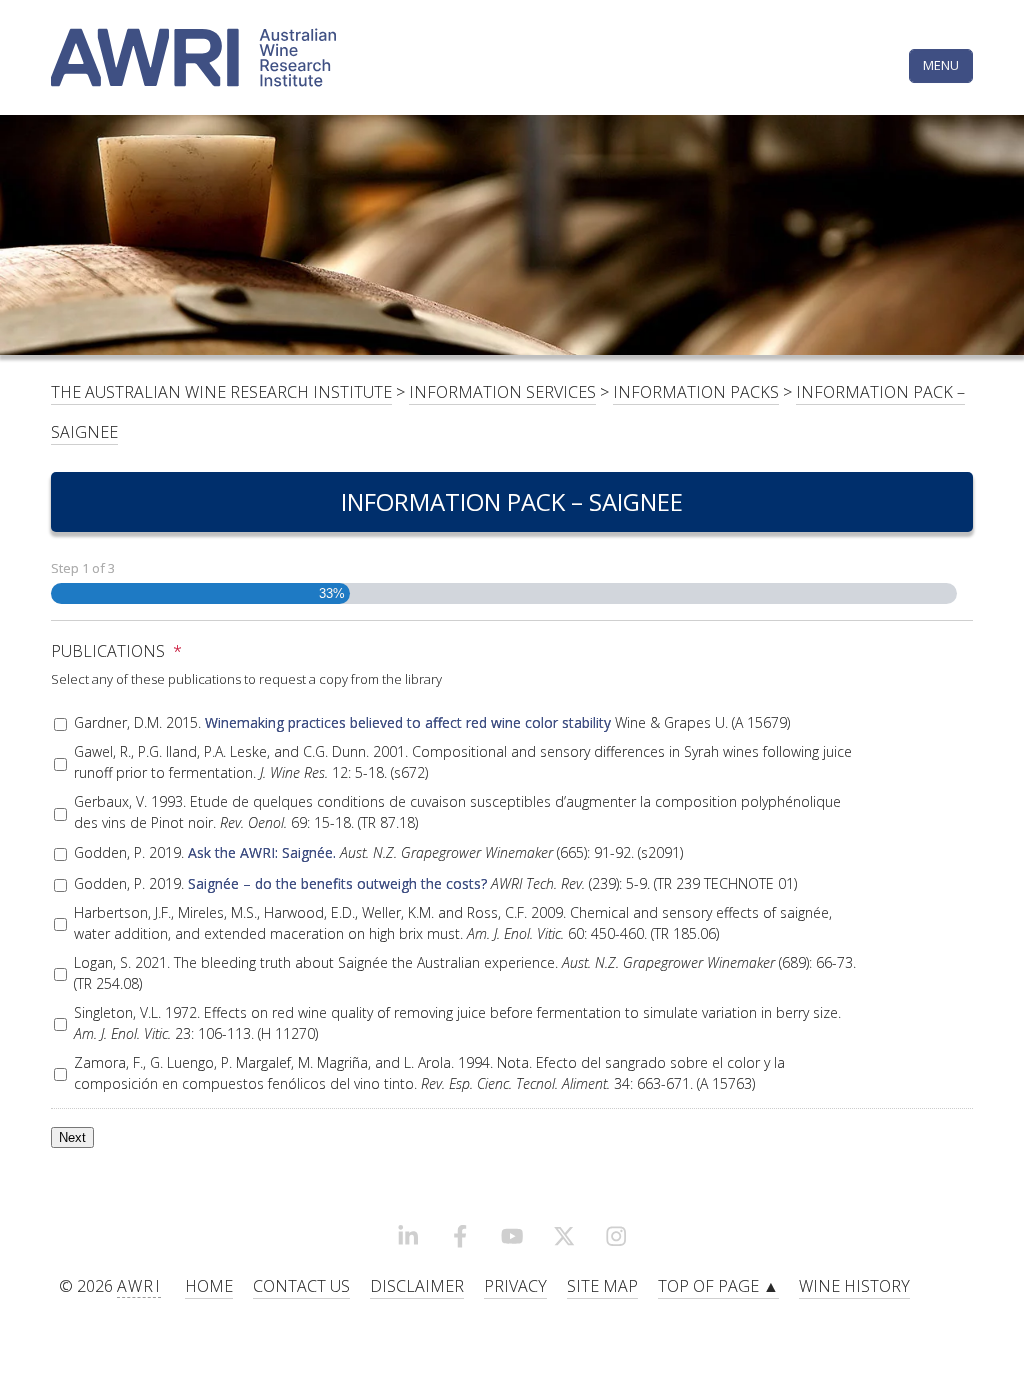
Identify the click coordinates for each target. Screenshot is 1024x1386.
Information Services (502, 392)
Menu (941, 65)
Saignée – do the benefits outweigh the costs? (337, 883)
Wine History (854, 1286)
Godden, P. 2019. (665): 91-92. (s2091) (378, 852)
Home (209, 1286)
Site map (602, 1286)
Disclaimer (417, 1286)
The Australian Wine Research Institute (221, 392)
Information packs (696, 392)
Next (72, 1137)
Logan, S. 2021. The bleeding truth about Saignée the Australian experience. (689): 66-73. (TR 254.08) (465, 973)
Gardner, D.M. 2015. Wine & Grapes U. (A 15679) (432, 722)
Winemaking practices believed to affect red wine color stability (408, 722)
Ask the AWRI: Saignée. (262, 852)
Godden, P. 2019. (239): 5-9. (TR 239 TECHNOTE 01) (435, 883)
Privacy (515, 1286)
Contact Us (301, 1286)
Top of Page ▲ (718, 1286)
